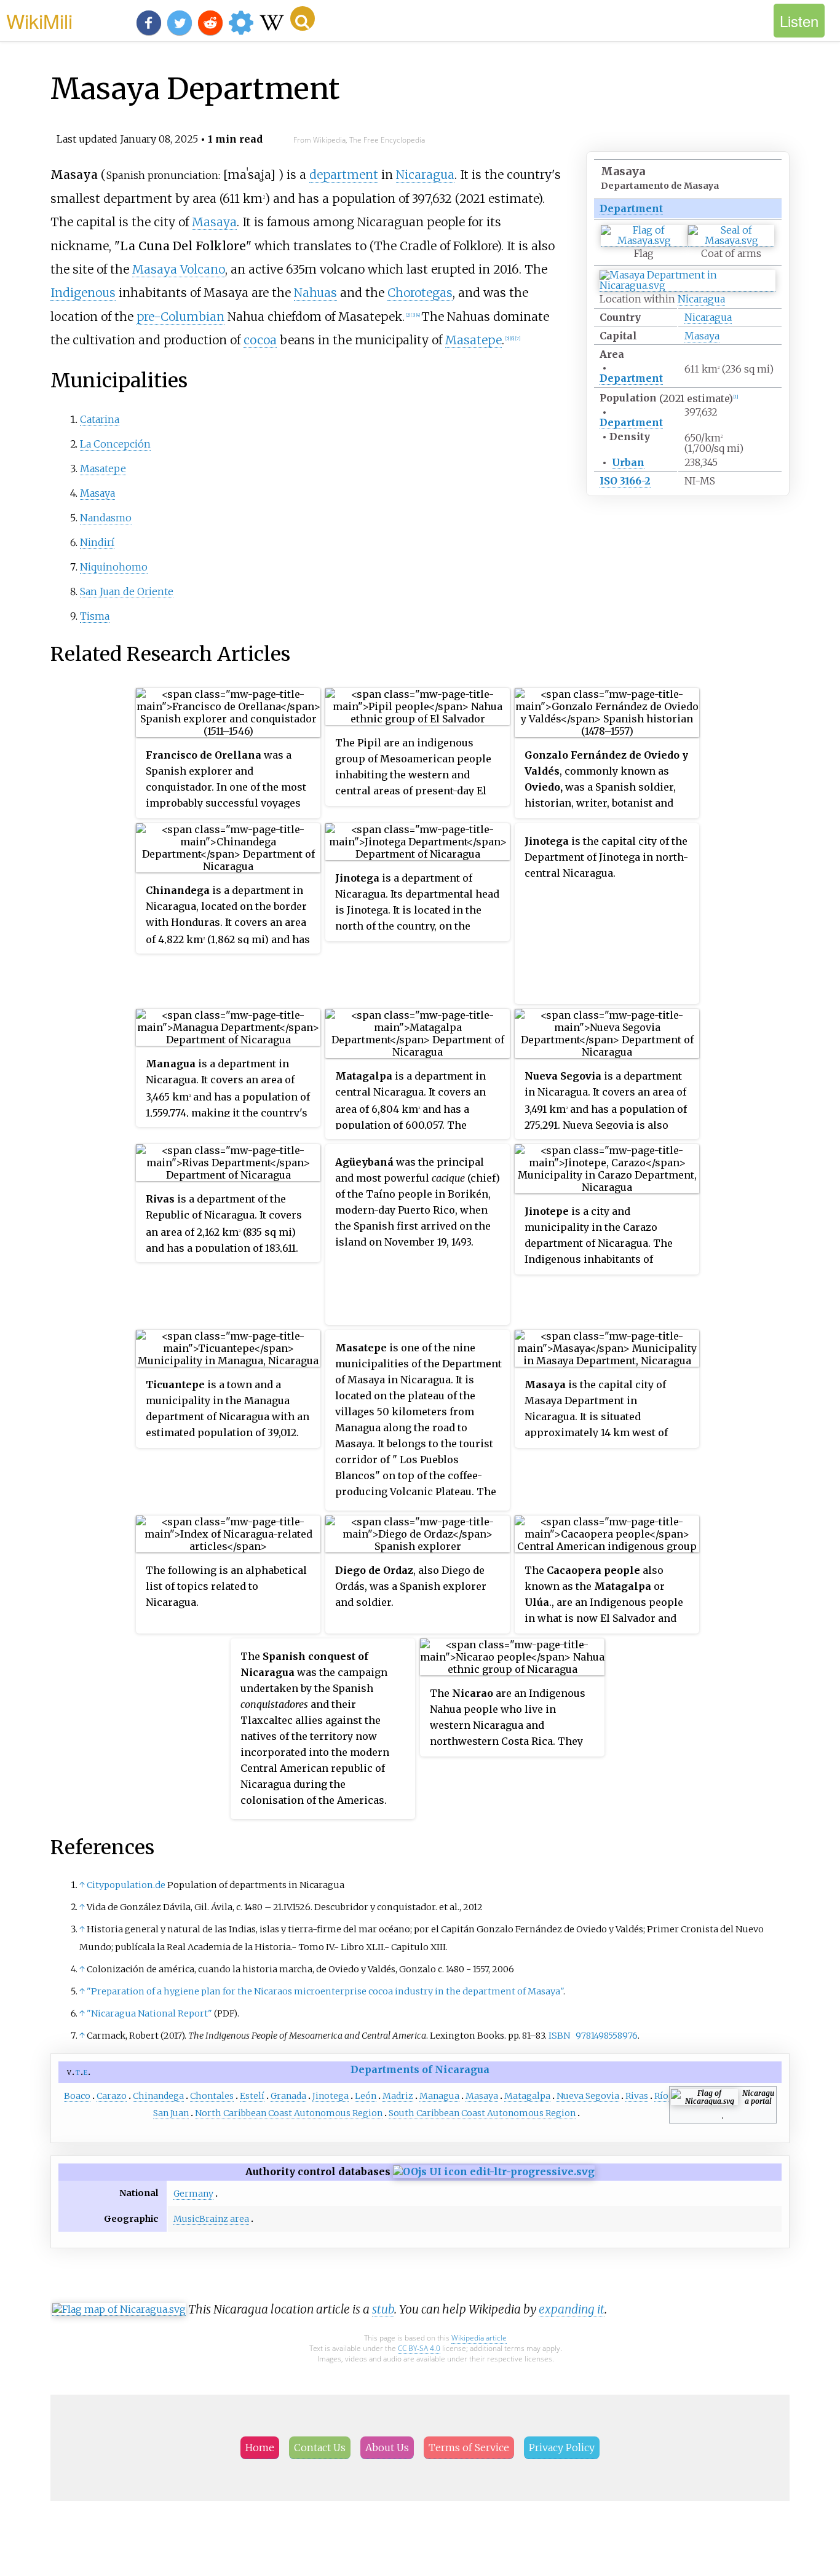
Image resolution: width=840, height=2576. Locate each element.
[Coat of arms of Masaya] (731, 241)
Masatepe (473, 340)
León (366, 2096)
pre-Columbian (180, 317)
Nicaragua (701, 299)
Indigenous (83, 293)
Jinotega (331, 2096)
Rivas (637, 2096)
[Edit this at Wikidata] (494, 2171)
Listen (799, 21)
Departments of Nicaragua (420, 2069)
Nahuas (315, 293)
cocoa (260, 340)
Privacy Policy (562, 2448)
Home (260, 2448)
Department (631, 208)
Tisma (95, 616)
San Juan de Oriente (127, 591)
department (344, 175)
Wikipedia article (479, 2338)
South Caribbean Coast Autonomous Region (482, 2113)
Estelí (252, 2096)
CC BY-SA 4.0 (419, 2348)
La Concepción (115, 444)
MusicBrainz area (211, 2219)
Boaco (77, 2096)
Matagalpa (527, 2096)
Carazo (112, 2096)
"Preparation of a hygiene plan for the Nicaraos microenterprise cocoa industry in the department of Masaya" (325, 1991)
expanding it (572, 2309)
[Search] (303, 18)
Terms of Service (469, 2448)
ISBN (559, 2036)
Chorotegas (420, 293)
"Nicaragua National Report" (149, 2013)
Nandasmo (106, 518)
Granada (288, 2096)
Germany (193, 2194)
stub (383, 2309)
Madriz (398, 2096)
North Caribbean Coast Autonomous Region (289, 2113)
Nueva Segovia (588, 2096)
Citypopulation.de (126, 1885)
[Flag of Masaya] (644, 241)
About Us (387, 2448)
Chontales (212, 2096)
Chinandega (158, 2096)
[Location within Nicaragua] (687, 286)
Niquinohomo (114, 567)
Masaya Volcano (179, 269)
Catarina (100, 419)
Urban (628, 462)
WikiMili (39, 20)
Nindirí (97, 542)
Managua (439, 2096)
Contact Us (320, 2448)
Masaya (702, 336)
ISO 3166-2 (625, 481)
